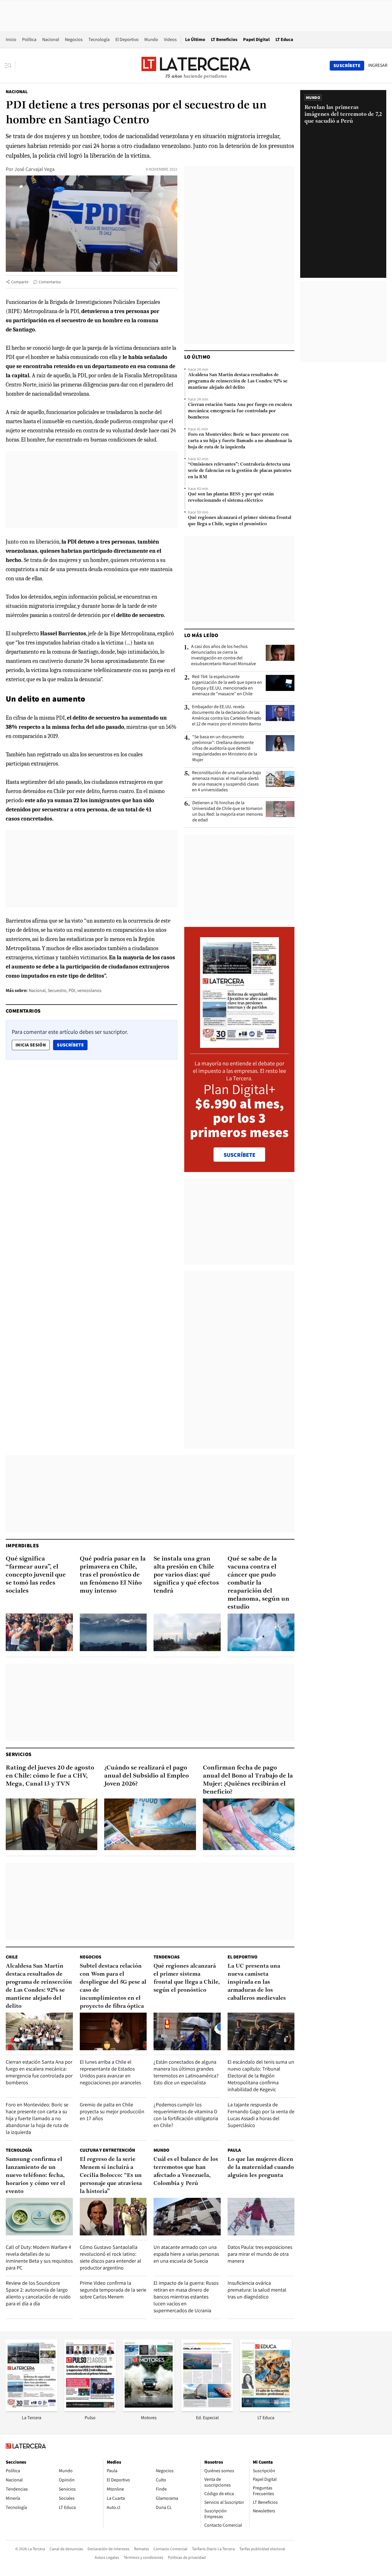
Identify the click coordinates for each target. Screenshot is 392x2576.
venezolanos (89, 990)
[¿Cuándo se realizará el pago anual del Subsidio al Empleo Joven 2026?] (150, 1824)
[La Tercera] (32, 2409)
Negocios (74, 39)
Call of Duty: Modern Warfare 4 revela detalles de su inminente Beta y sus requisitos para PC (39, 2257)
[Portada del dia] (239, 1045)
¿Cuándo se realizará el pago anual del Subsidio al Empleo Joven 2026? (146, 1776)
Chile (12, 1957)
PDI (72, 990)
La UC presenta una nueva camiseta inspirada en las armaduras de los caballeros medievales (257, 1982)
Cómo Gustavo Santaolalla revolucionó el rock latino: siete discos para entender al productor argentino (110, 2257)
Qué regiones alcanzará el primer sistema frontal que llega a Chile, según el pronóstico (240, 521)
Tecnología (99, 39)
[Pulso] (90, 2409)
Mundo (151, 39)
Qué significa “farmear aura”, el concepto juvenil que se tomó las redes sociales (36, 1575)
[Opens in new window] (149, 2409)
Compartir (20, 282)
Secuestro (57, 990)
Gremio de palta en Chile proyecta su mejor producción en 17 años (112, 2111)
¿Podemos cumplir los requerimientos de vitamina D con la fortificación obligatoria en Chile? (186, 2115)
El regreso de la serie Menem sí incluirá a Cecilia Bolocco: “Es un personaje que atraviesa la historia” (111, 2175)
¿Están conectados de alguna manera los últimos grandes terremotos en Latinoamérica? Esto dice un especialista (186, 2072)
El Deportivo (127, 39)
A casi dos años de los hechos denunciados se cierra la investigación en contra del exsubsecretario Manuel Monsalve (224, 655)
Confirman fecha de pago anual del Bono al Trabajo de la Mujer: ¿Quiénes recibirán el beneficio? (248, 1780)
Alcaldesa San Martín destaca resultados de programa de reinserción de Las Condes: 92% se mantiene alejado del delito (238, 381)
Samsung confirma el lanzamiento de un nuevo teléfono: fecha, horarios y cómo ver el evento (35, 2175)
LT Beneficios (224, 39)
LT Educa (284, 39)
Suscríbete (72, 1045)
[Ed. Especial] (207, 2409)
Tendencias (167, 1957)
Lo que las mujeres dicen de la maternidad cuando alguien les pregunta (261, 2167)
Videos (170, 39)
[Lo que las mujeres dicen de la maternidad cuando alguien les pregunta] (261, 2217)
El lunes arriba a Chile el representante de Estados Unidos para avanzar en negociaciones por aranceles (110, 2072)
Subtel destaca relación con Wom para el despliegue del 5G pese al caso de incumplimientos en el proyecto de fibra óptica (113, 1986)
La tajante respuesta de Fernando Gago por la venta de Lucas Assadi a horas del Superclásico (261, 2115)
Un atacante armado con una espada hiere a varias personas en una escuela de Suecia (186, 2254)
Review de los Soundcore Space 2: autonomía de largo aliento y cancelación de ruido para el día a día (38, 2293)
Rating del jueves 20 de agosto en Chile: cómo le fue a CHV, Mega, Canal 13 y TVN (50, 1776)
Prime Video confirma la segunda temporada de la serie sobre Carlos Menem (113, 2290)
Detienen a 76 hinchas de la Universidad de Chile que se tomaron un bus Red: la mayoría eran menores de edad (228, 811)
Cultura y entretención (107, 2150)
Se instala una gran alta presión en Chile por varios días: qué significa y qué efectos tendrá (186, 1575)
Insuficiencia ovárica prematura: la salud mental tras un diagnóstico (257, 2290)
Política (29, 39)
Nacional (51, 39)
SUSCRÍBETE (239, 1155)
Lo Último (195, 39)
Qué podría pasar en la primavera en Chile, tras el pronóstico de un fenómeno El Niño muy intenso (113, 1575)
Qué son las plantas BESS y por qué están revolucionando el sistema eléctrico (231, 497)
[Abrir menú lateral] (10, 66)
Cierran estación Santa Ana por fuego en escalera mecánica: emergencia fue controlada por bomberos (240, 411)
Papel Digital (256, 39)
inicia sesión (31, 1045)
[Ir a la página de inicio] (196, 65)
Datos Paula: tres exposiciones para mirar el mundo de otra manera (260, 2254)
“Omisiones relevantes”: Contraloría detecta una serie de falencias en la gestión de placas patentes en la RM (240, 471)
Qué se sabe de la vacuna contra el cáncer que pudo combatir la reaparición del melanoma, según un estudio (258, 1583)
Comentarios (50, 282)
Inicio (11, 39)
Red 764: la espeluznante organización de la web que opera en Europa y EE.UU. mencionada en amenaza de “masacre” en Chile (227, 685)
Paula (234, 2150)
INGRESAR (378, 65)
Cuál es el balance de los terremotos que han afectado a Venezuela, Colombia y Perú (186, 2171)
